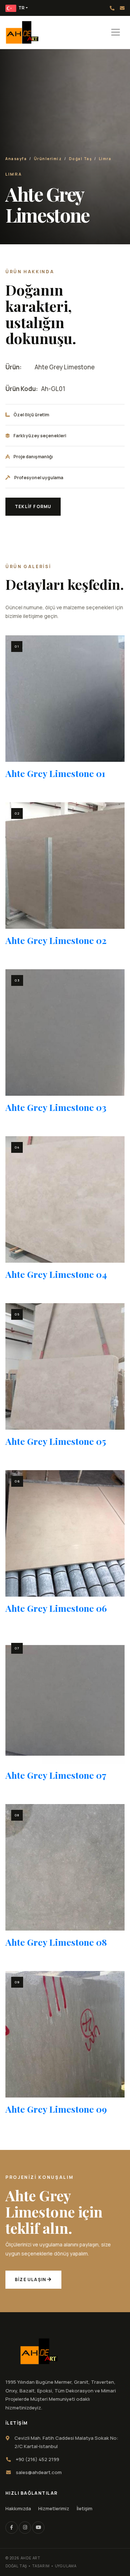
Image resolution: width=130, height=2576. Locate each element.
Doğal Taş (81, 159)
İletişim (84, 2508)
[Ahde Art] (39, 2351)
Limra (105, 159)
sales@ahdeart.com (122, 8)
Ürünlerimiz (48, 159)
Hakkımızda (18, 2508)
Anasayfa (16, 159)
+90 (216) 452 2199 (112, 8)
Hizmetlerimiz (54, 2508)
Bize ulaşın (31, 2279)
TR (21, 8)
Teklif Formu (33, 506)
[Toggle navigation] (116, 32)
